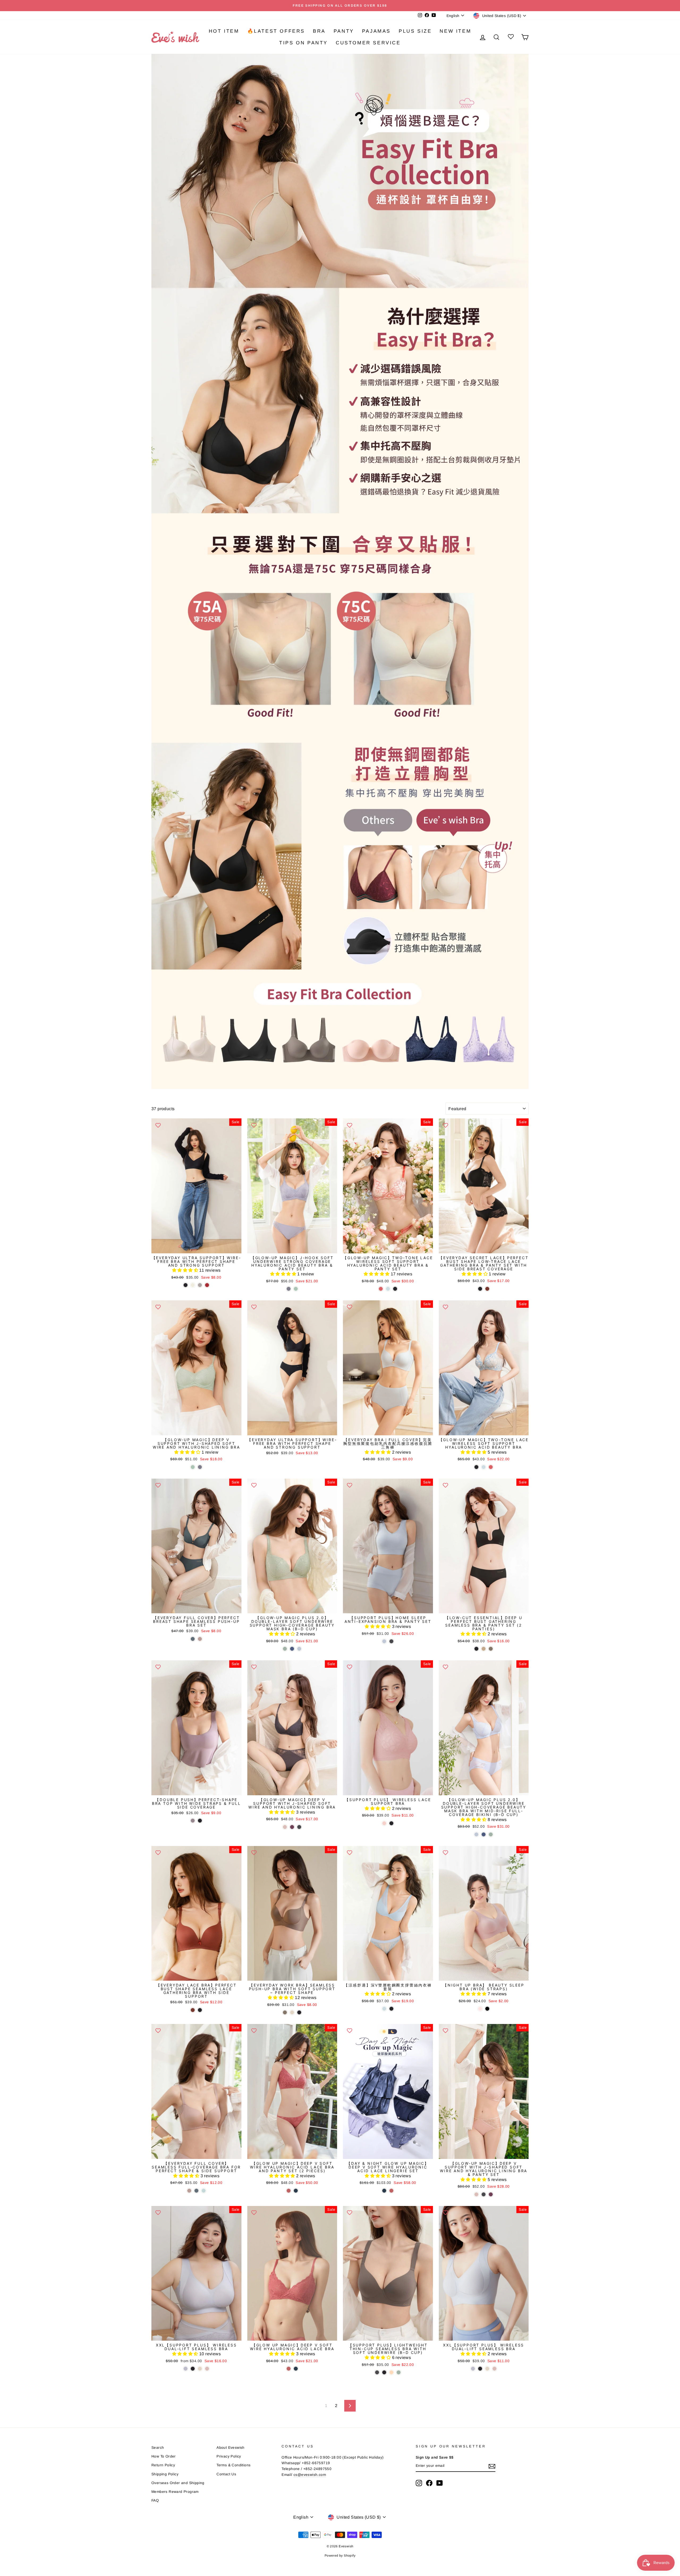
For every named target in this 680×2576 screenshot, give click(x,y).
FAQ (155, 2500)
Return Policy (163, 2465)
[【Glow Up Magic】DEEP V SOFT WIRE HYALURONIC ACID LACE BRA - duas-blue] (296, 2369)
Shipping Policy (165, 2474)
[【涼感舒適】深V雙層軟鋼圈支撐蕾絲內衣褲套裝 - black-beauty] (391, 2009)
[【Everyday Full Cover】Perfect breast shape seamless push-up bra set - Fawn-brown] (200, 1639)
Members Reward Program (175, 2492)
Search (158, 2448)
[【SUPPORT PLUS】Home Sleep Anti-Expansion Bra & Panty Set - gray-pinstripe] (391, 1641)
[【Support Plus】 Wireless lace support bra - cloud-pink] (384, 1823)
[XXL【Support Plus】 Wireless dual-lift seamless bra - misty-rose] (207, 2369)
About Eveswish (231, 2448)
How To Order (164, 2456)
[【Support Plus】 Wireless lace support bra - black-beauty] (391, 1823)
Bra (319, 31)
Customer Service (368, 43)
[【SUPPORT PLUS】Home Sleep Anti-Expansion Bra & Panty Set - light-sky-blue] (384, 1641)
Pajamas (376, 31)
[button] (186, 1270)
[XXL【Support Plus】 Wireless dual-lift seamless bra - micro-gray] (186, 2369)
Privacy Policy (229, 2456)
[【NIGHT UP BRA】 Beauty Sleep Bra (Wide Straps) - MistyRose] (480, 2009)
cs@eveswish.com (310, 2475)
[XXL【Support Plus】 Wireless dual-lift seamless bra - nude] (200, 2369)
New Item (455, 31)
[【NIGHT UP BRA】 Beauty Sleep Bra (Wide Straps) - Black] (487, 2009)
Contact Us (226, 2474)
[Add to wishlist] (158, 1125)
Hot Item (224, 31)
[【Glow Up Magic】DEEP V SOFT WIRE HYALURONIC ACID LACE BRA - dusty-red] (289, 2369)
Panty (344, 31)
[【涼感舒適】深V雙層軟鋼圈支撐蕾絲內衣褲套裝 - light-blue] (384, 2009)
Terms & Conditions (233, 2465)
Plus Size (415, 31)
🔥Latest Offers (276, 31)
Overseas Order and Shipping (178, 2483)
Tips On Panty (303, 43)
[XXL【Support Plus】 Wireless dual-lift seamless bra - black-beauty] (193, 2369)
